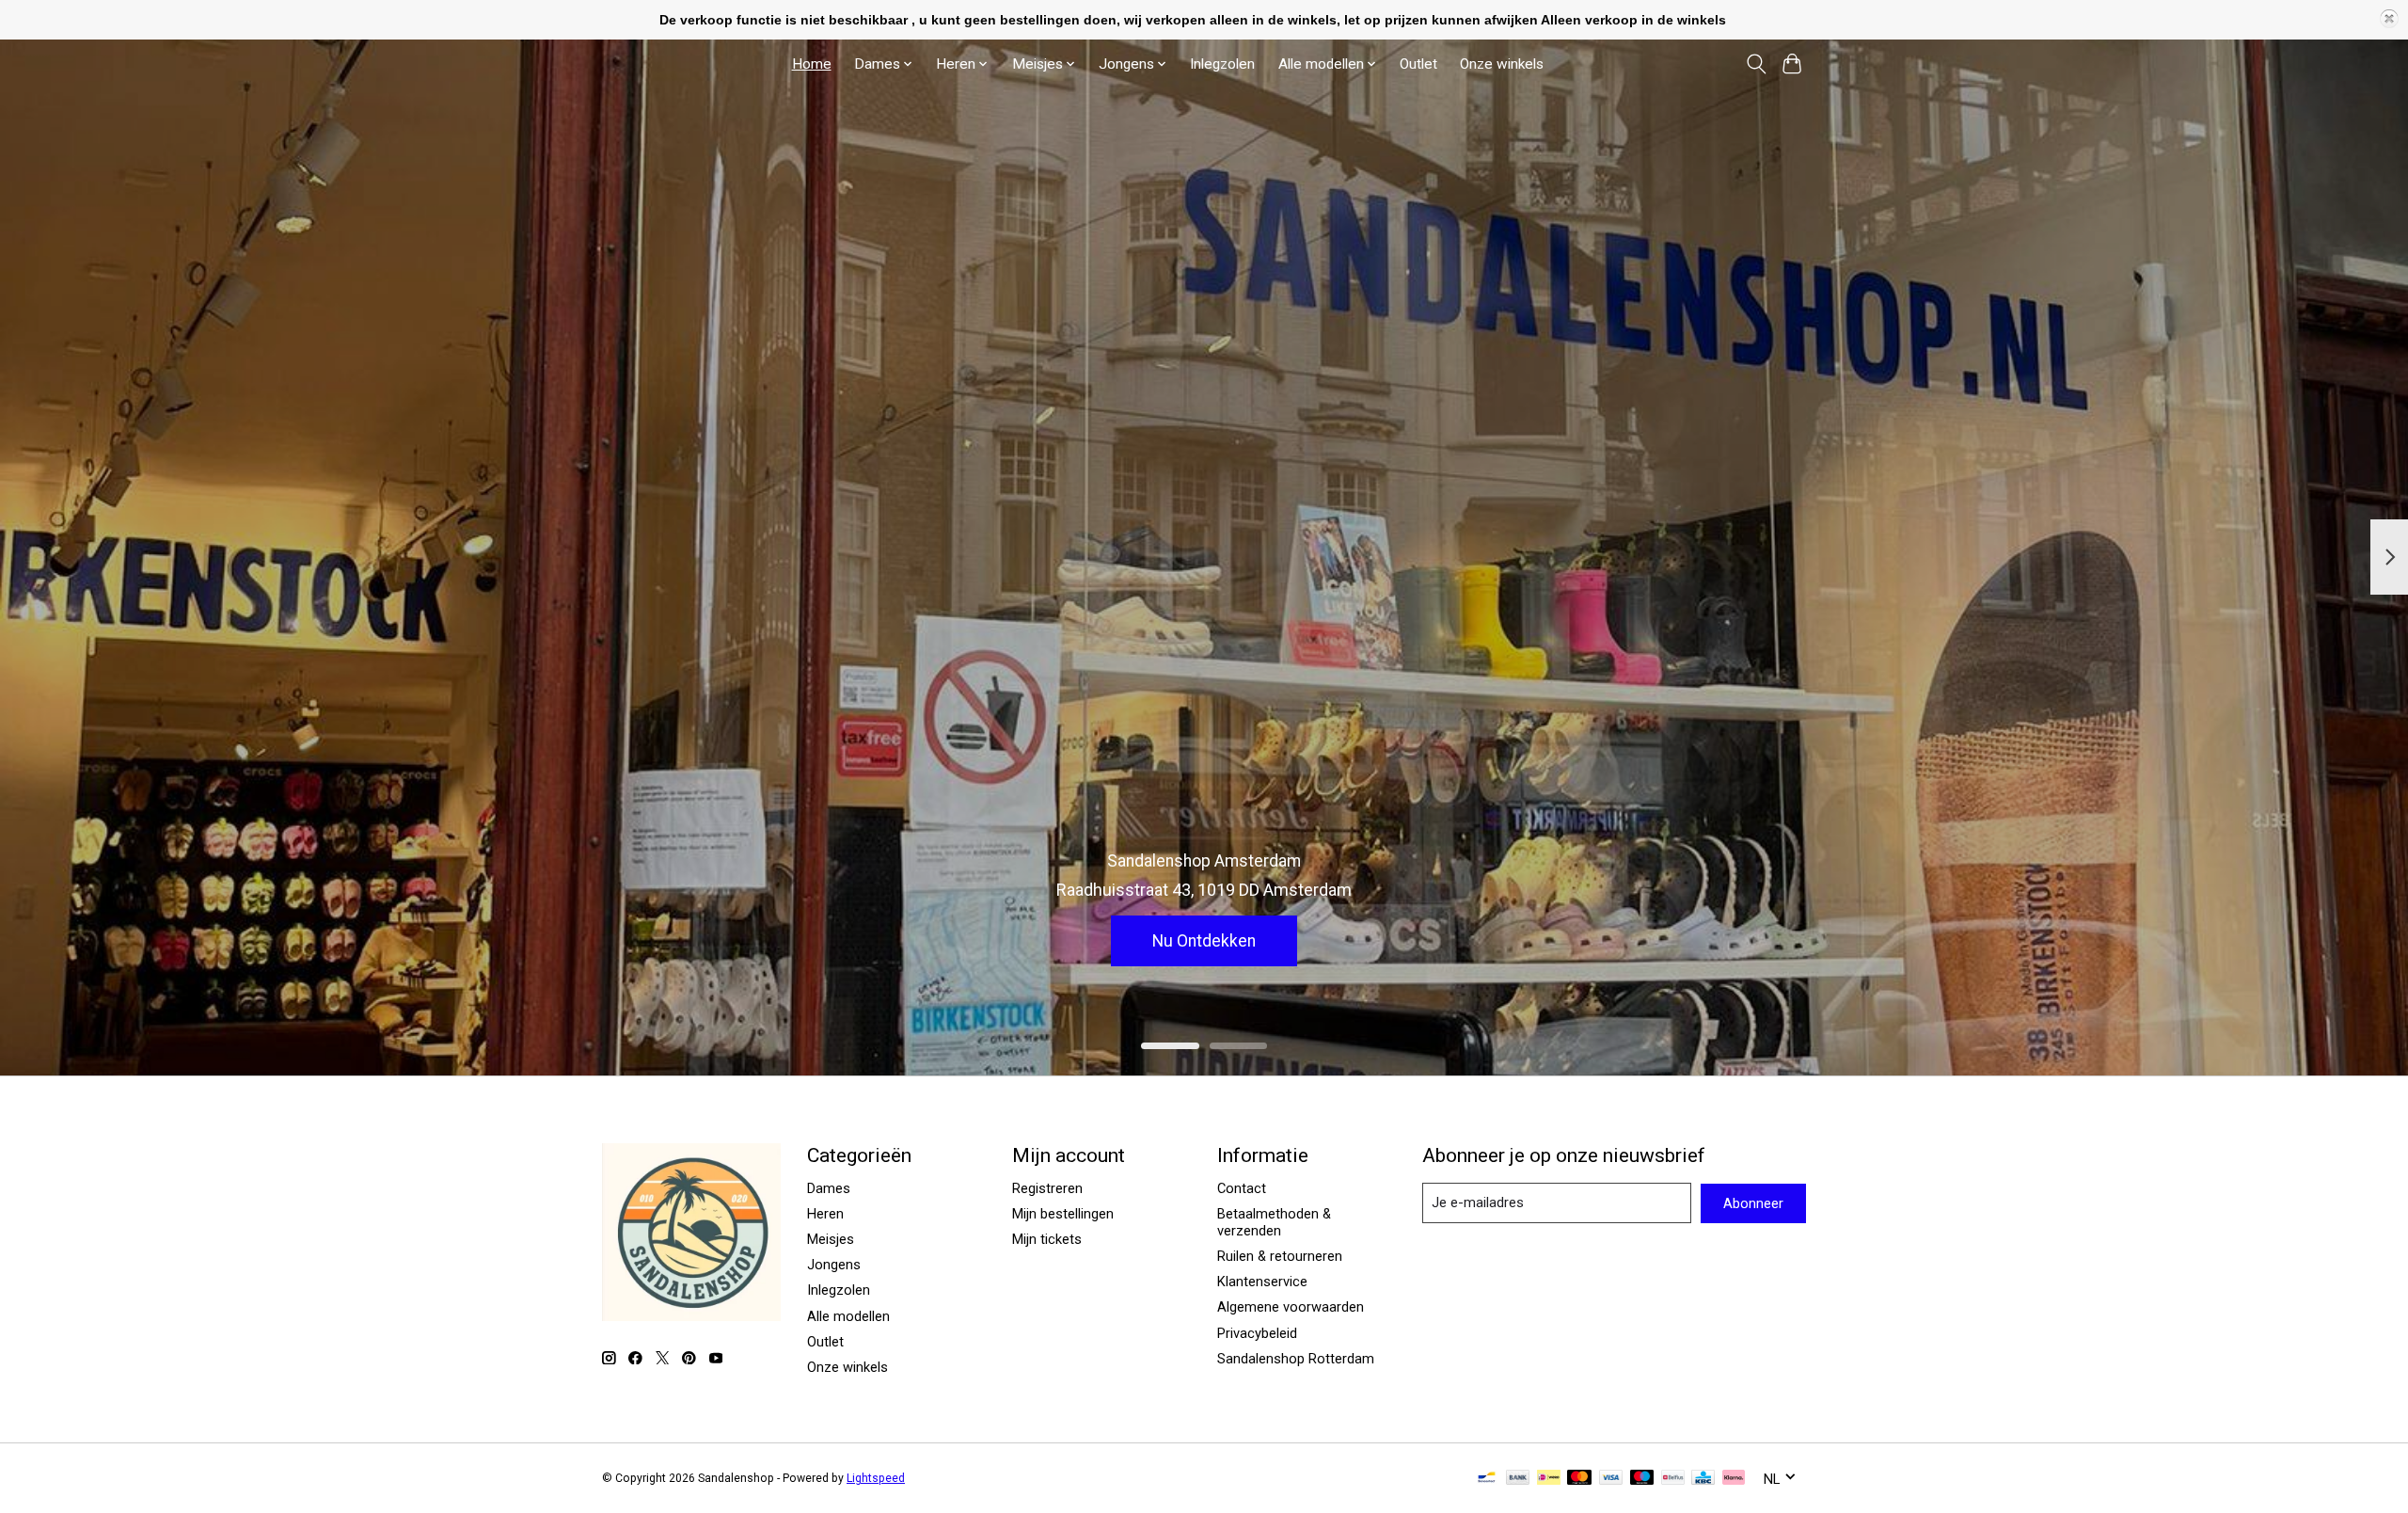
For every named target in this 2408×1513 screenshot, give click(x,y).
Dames (829, 1188)
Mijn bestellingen (1063, 1214)
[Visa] (1611, 1479)
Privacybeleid (1257, 1333)
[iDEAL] (1549, 1479)
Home (812, 64)
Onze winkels (1502, 64)
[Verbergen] (2389, 19)
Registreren (1047, 1188)
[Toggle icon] (1756, 64)
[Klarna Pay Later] (1734, 1479)
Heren (825, 1214)
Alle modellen (848, 1316)
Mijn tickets (1047, 1239)
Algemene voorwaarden (1291, 1307)
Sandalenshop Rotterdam (1296, 1359)
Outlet (1418, 64)
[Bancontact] (1487, 1479)
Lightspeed (876, 1478)
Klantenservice (1262, 1282)
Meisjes (831, 1239)
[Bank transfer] (1518, 1479)
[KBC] (1703, 1479)
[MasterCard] (1579, 1479)
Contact (1242, 1188)
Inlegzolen (1222, 64)
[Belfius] (1673, 1479)
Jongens (834, 1265)
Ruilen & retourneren (1280, 1256)
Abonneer (1753, 1203)
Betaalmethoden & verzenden (1274, 1222)
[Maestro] (1642, 1479)
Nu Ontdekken (1204, 941)
